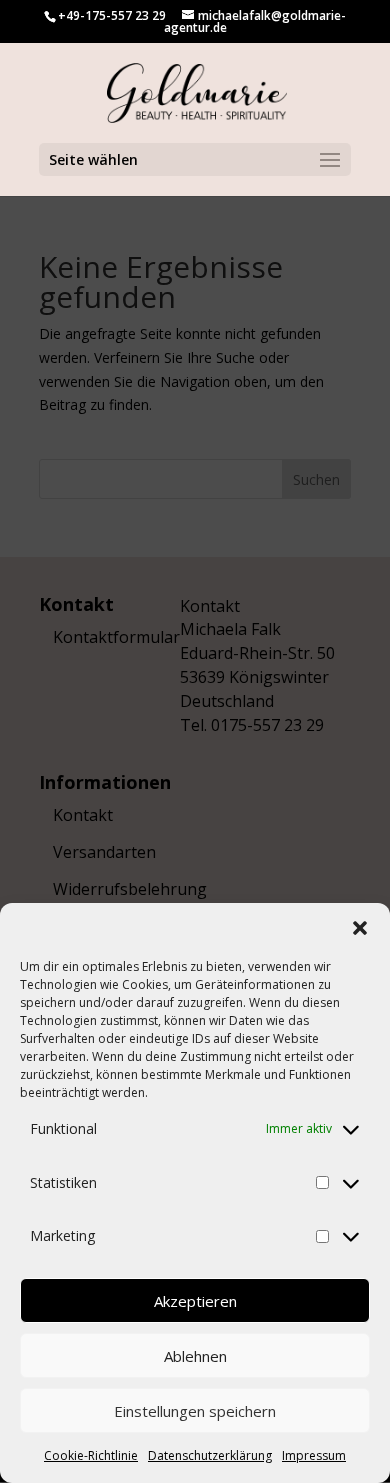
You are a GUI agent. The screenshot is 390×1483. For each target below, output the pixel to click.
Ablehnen (195, 1356)
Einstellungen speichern (195, 1411)
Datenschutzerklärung (210, 1455)
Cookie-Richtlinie (91, 1455)
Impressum (314, 1455)
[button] (360, 928)
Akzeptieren (195, 1301)
